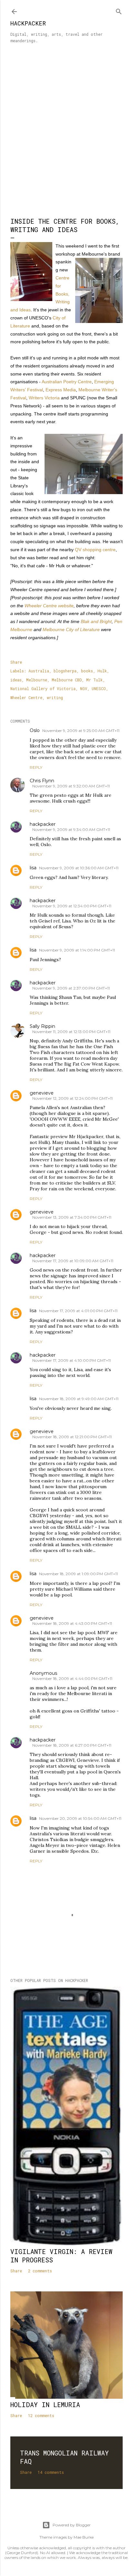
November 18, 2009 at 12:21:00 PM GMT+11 (72, 1437)
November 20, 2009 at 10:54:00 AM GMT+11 (80, 1818)
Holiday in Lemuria (45, 2405)
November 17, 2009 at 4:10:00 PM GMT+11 (72, 1360)
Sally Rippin (42, 1026)
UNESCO (99, 688)
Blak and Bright (96, 621)
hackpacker (43, 824)
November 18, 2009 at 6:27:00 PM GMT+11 (72, 1745)
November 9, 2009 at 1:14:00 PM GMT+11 (77, 950)
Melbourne (37, 680)
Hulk (102, 671)
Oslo (35, 730)
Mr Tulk (94, 680)
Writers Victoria (44, 398)
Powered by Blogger (72, 2525)
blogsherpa (65, 671)
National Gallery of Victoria (43, 688)
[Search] (119, 10)
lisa (33, 868)
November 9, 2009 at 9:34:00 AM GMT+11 (71, 829)
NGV (84, 688)
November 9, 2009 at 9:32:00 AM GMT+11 (71, 786)
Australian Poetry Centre (67, 382)
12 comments (41, 2415)
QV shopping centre (95, 550)
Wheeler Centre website (49, 606)
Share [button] (16, 662)
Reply (36, 767)
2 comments (40, 2271)
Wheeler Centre (26, 698)
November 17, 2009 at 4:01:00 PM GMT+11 (78, 1311)
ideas (16, 680)
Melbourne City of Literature (71, 629)
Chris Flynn (42, 781)
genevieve (42, 1093)
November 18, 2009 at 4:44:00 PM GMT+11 (72, 1678)
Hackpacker (28, 23)
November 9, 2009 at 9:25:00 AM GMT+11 (81, 731)
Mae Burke (84, 2537)
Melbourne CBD (67, 680)
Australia (39, 671)
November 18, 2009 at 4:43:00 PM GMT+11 (72, 1623)
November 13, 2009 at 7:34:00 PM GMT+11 (72, 1217)
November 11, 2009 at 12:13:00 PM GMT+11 (71, 1032)
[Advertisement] (66, 134)
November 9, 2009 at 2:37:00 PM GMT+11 (71, 988)
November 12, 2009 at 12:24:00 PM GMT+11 (72, 1098)
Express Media (61, 390)
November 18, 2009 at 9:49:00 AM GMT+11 (79, 1399)
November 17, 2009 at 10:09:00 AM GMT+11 (73, 1261)
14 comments (51, 2472)
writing (55, 698)
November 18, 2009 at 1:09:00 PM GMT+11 (78, 1574)
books (87, 671)
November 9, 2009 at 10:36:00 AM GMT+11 (79, 868)
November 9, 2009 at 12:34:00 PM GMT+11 (72, 906)
